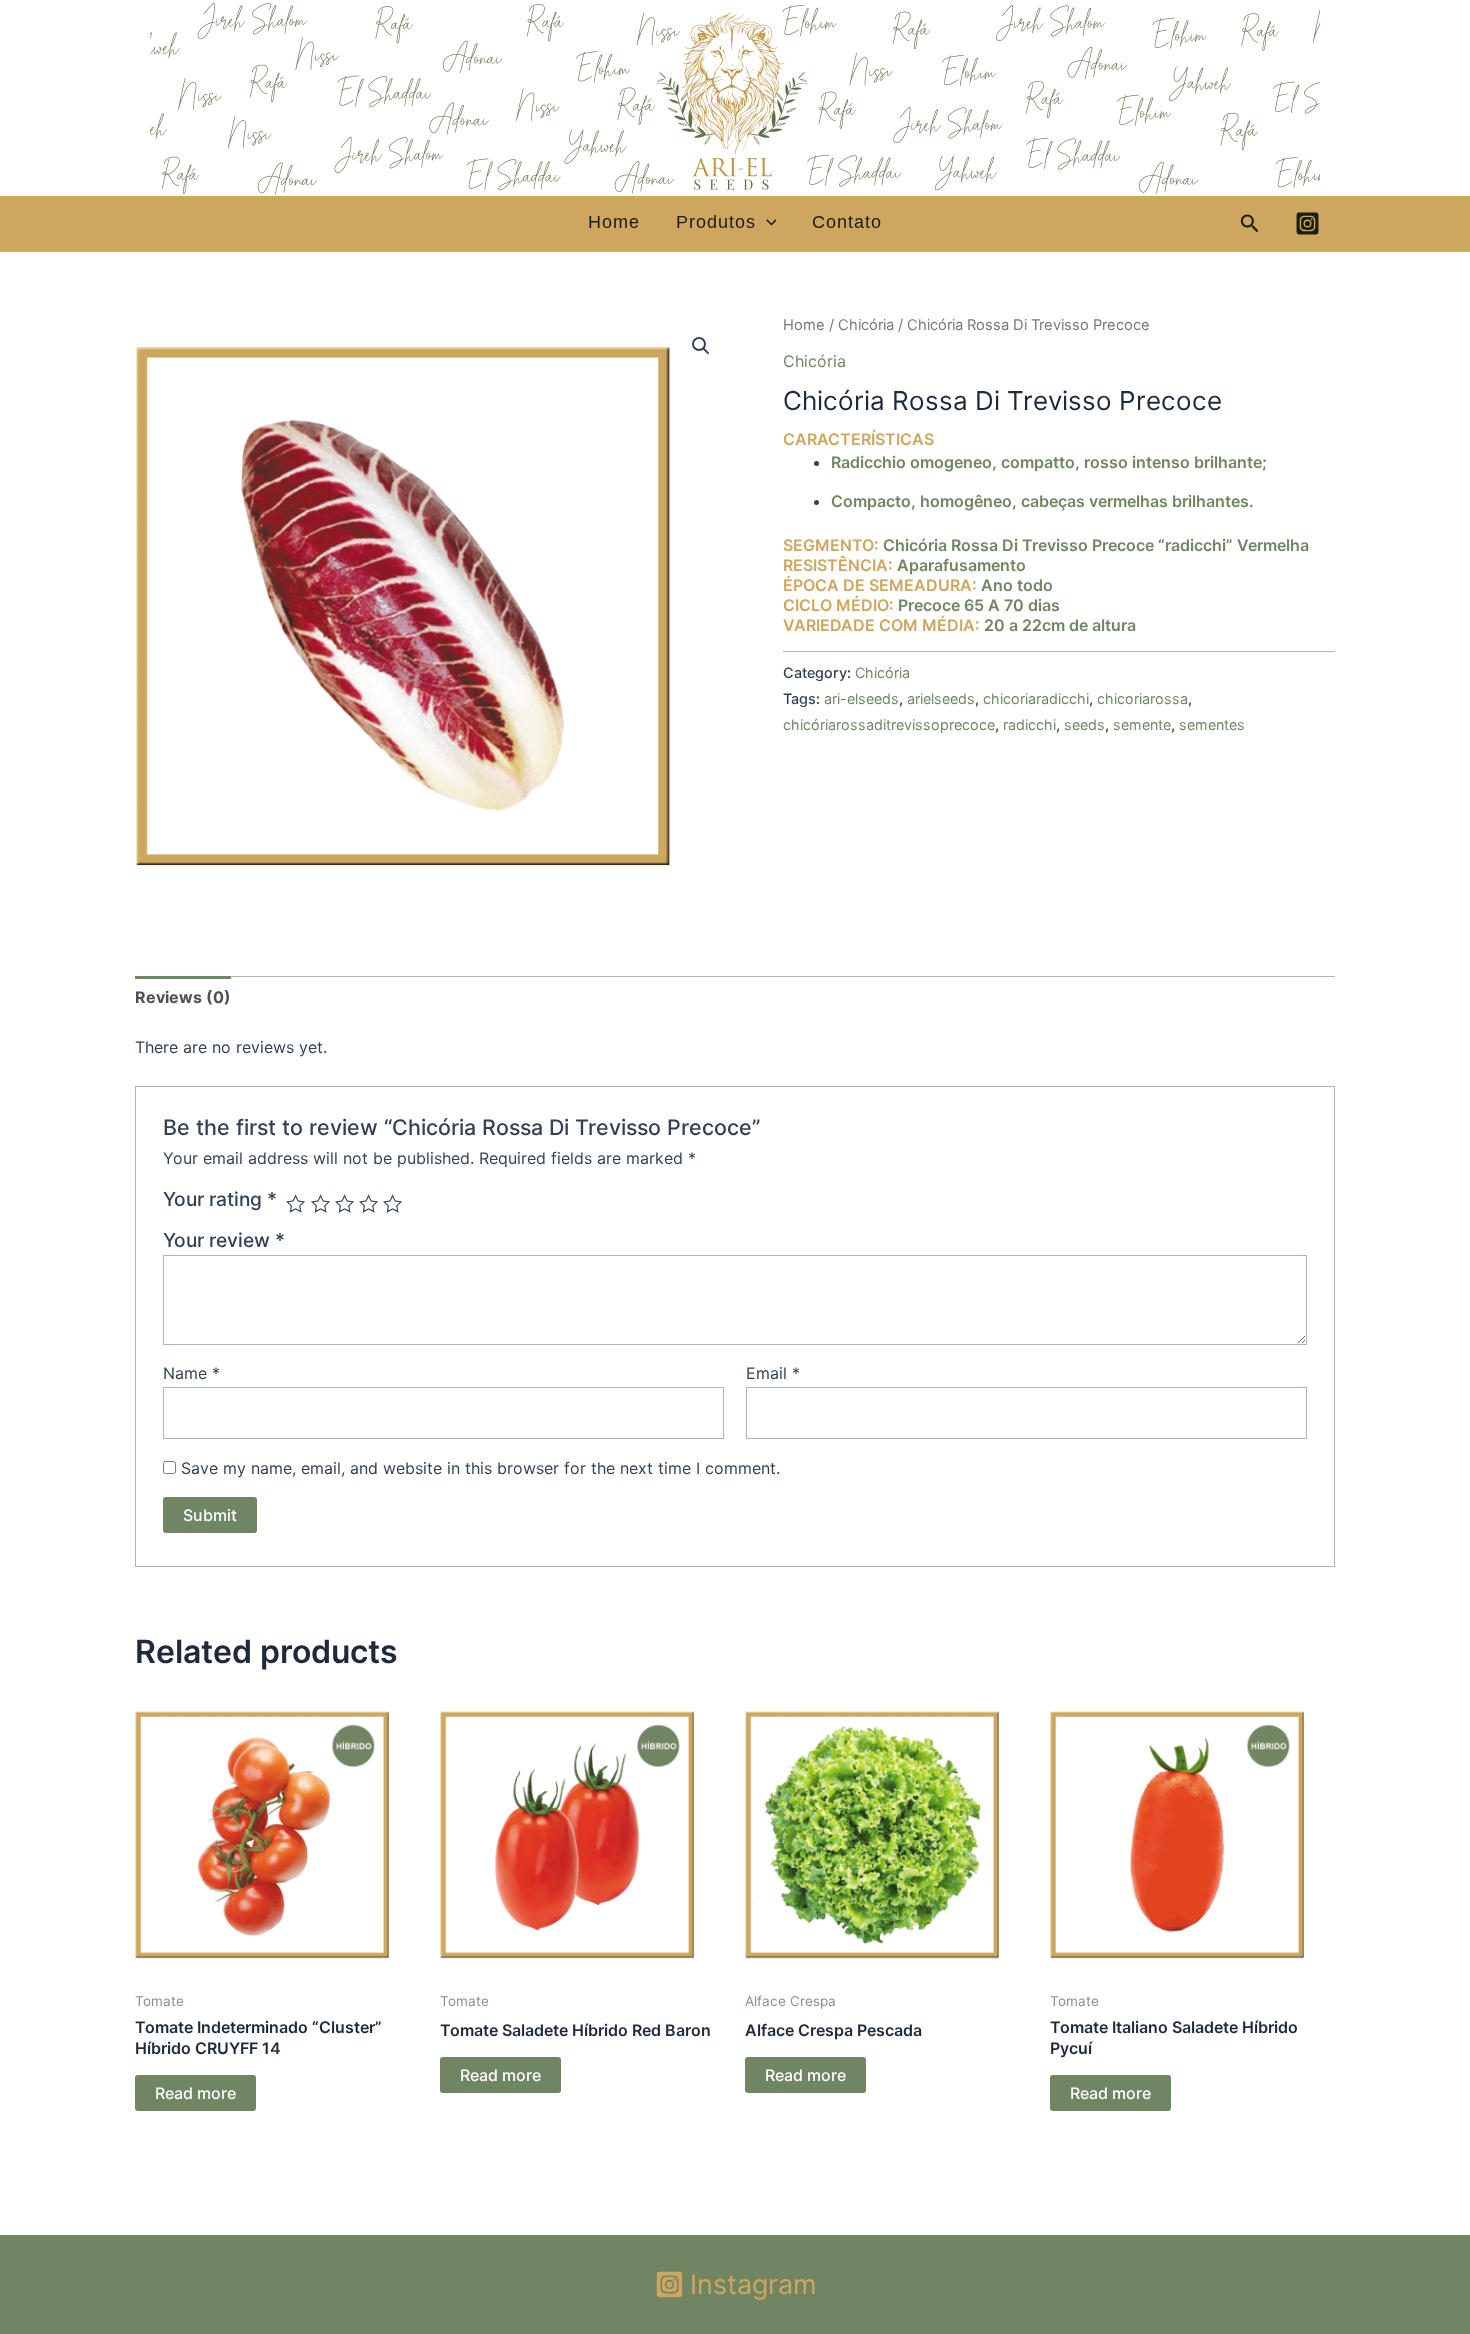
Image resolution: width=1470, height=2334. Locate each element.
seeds (1084, 724)
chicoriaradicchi (1036, 698)
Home (614, 222)
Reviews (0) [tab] (183, 997)
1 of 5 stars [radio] (295, 1203)
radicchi (1029, 724)
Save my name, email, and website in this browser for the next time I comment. (480, 1468)
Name (191, 1373)
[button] (766, 222)
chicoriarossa (1142, 698)
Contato (847, 222)
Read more (195, 2093)
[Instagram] (1307, 223)
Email (773, 1373)
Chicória (866, 325)
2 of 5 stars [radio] (320, 1203)
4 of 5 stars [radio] (368, 1203)
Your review (224, 1240)
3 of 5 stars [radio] (344, 1203)
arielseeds (941, 698)
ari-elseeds (861, 698)
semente (1142, 724)
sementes (1212, 724)
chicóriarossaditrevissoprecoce (889, 724)
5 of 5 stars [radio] (392, 1203)
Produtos (716, 222)
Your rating (220, 1199)
